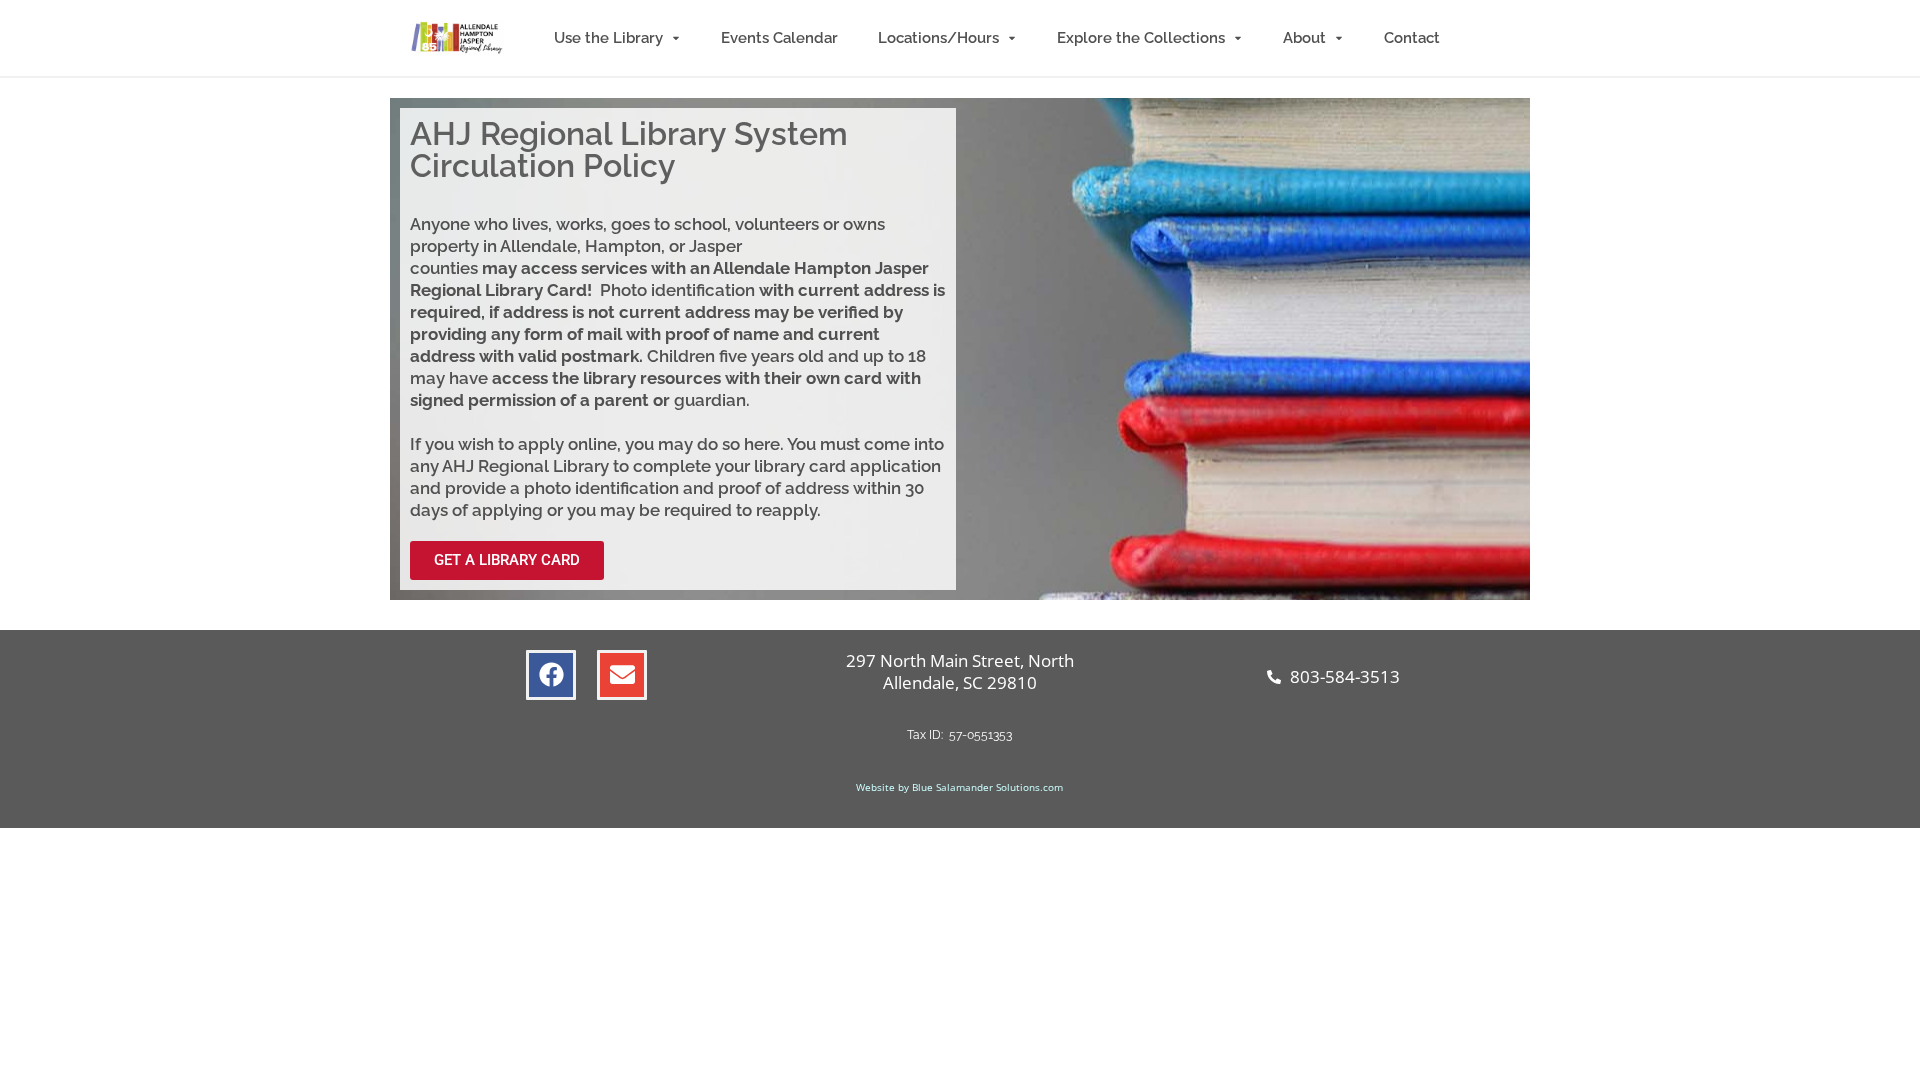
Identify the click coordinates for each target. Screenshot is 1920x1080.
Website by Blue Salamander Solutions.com (959, 787)
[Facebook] (551, 675)
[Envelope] (622, 675)
